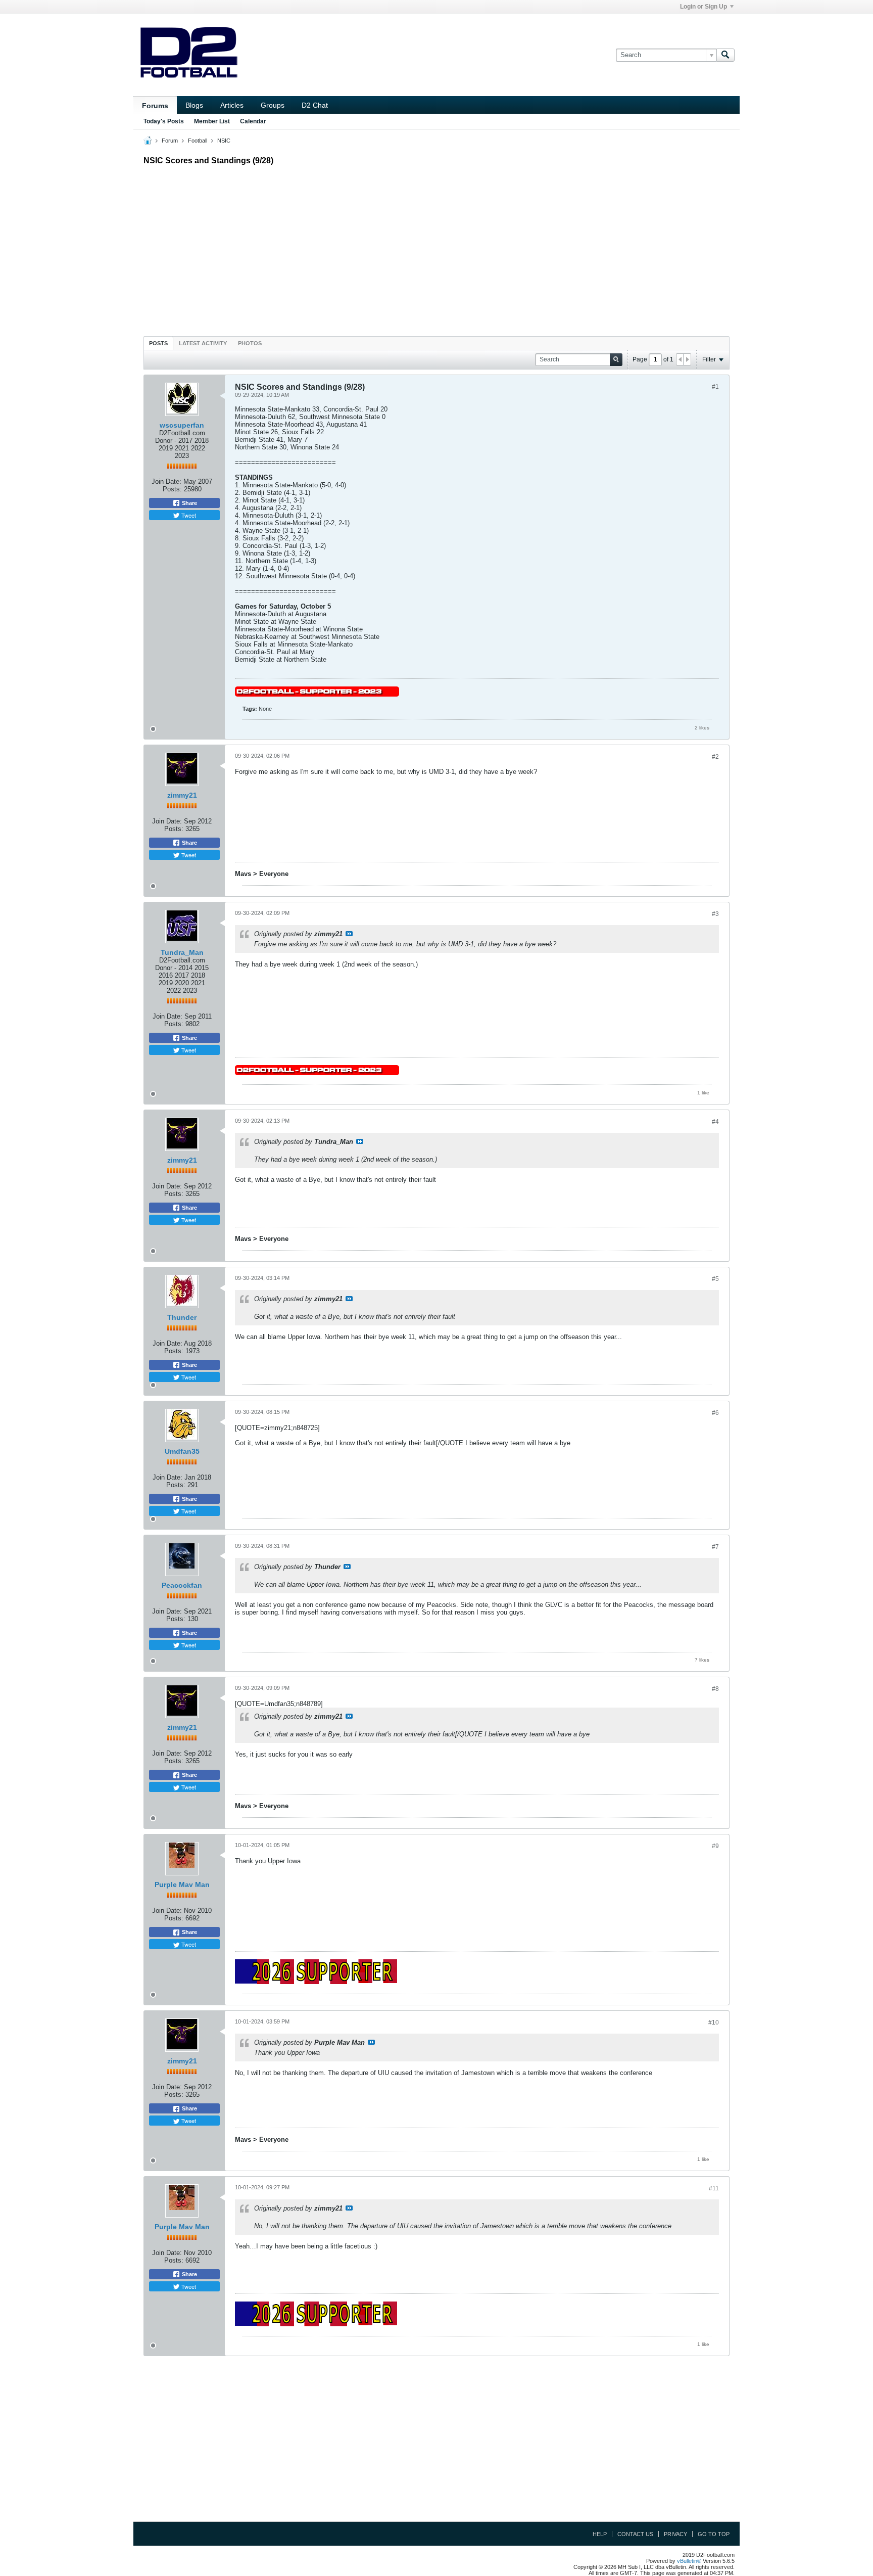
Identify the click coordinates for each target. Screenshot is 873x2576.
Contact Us (635, 2534)
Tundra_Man (182, 952)
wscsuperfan (182, 425)
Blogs (194, 105)
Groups (273, 105)
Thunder (182, 1317)
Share (189, 503)
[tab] (158, 343)
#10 (714, 2022)
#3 (715, 914)
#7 (715, 1547)
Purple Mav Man (182, 1884)
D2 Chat (315, 105)
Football (198, 141)
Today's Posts (164, 121)
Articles (232, 105)
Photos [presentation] (250, 343)
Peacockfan (182, 1585)
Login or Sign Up (704, 7)
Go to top (714, 2534)
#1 (715, 387)
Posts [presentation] (158, 343)
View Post (349, 934)
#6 (715, 1413)
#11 (714, 2188)
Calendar (253, 121)
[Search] (725, 55)
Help (600, 2534)
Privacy (675, 2534)
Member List (212, 121)
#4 (715, 1122)
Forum (170, 141)
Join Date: (166, 481)
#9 (715, 1846)
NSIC (224, 141)
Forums (155, 106)
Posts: (172, 489)
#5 (715, 1279)
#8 (715, 1689)
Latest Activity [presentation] (203, 343)
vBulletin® (689, 2561)
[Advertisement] (437, 248)
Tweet (188, 515)
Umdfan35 (182, 1451)
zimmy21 (182, 795)
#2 (715, 757)
